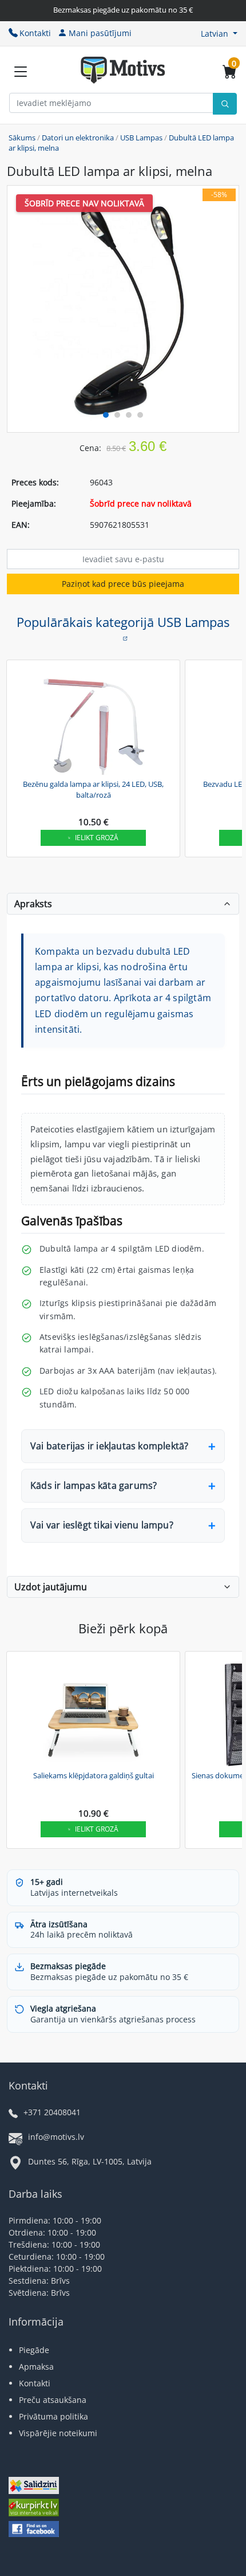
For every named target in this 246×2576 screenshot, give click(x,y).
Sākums (22, 138)
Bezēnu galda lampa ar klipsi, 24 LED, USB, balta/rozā (93, 790)
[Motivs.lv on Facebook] (34, 2530)
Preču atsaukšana (53, 2400)
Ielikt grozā (97, 838)
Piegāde (34, 2350)
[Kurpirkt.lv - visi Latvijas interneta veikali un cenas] (34, 2509)
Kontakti (35, 33)
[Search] (225, 104)
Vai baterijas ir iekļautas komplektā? (109, 1446)
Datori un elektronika (78, 138)
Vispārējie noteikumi (58, 2433)
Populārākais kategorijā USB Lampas (123, 622)
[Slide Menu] (21, 72)
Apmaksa (36, 2367)
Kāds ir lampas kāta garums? (94, 1485)
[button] (219, 34)
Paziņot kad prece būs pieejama (123, 584)
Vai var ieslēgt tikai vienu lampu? (102, 1525)
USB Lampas (141, 138)
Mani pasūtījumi (100, 33)
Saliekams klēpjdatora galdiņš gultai (94, 1775)
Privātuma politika (53, 2416)
